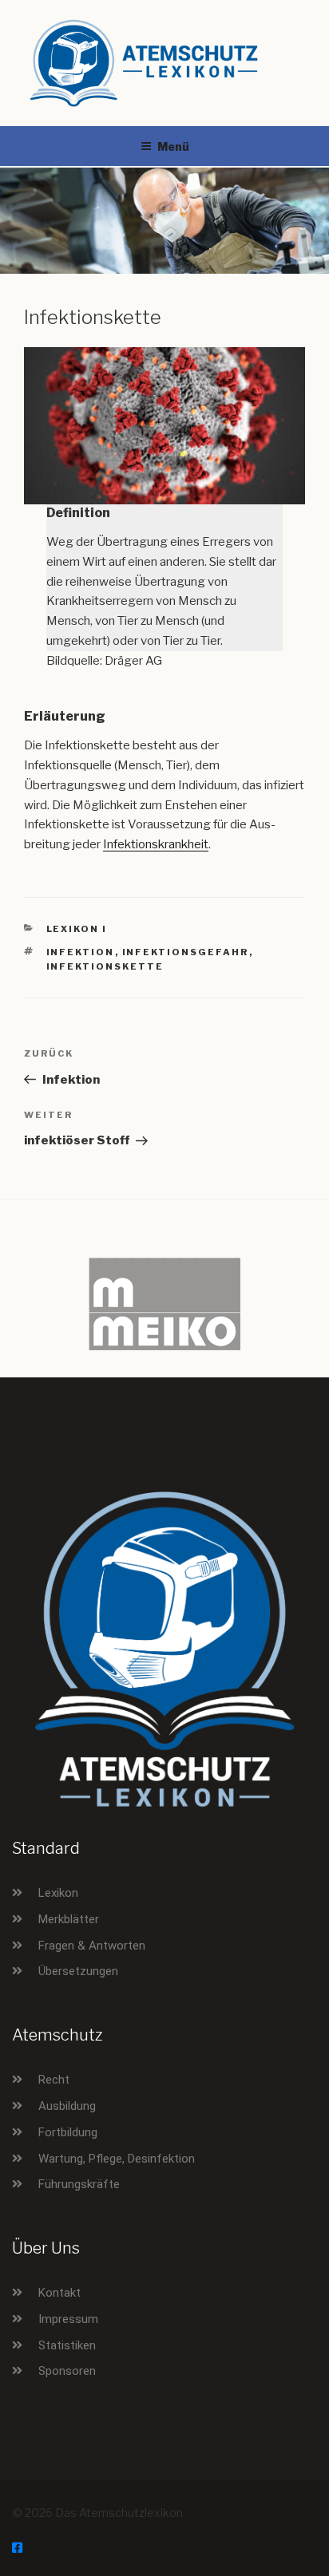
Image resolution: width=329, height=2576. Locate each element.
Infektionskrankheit (156, 844)
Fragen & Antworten (92, 1946)
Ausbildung (67, 2106)
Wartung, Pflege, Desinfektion (117, 2159)
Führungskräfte (79, 2184)
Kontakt (59, 2293)
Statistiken (67, 2345)
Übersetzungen (78, 1971)
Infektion (81, 952)
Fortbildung (68, 2132)
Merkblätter (69, 1919)
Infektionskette (105, 966)
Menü (173, 146)
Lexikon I (77, 929)
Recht (54, 2080)
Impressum (68, 2319)
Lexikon (58, 1893)
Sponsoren (67, 2371)
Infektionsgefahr (186, 952)
